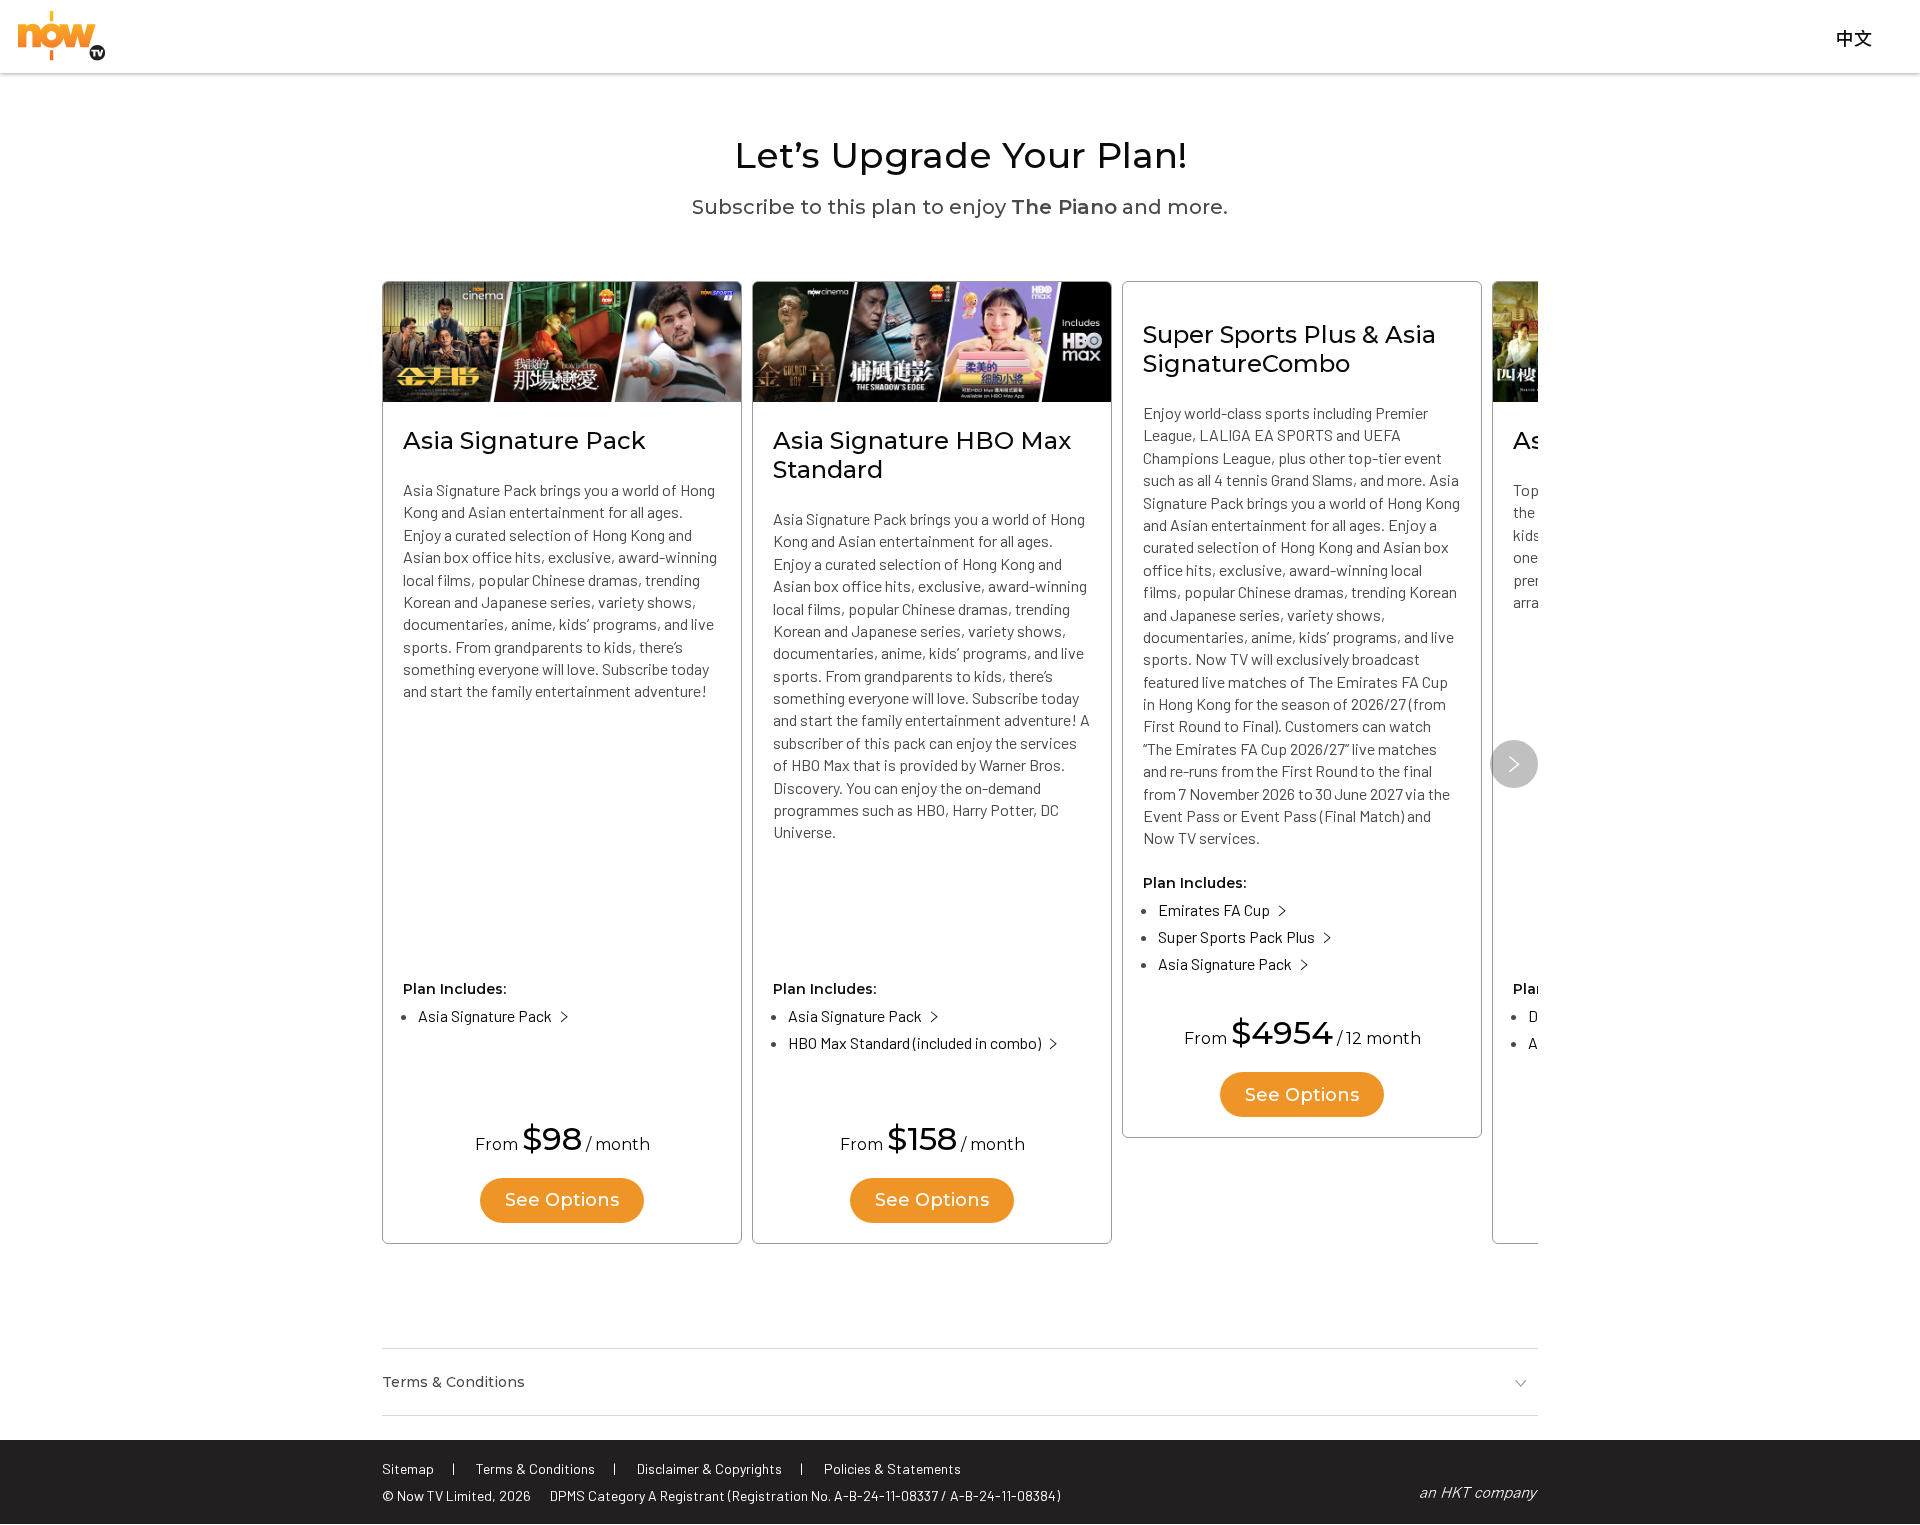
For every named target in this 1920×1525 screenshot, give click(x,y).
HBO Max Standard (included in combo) (914, 1042)
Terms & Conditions (535, 1468)
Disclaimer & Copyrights (709, 1468)
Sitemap (408, 1468)
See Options (562, 1200)
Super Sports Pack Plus (1236, 936)
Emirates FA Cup (1214, 909)
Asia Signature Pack (485, 1015)
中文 (1854, 39)
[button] (1514, 764)
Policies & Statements (892, 1468)
